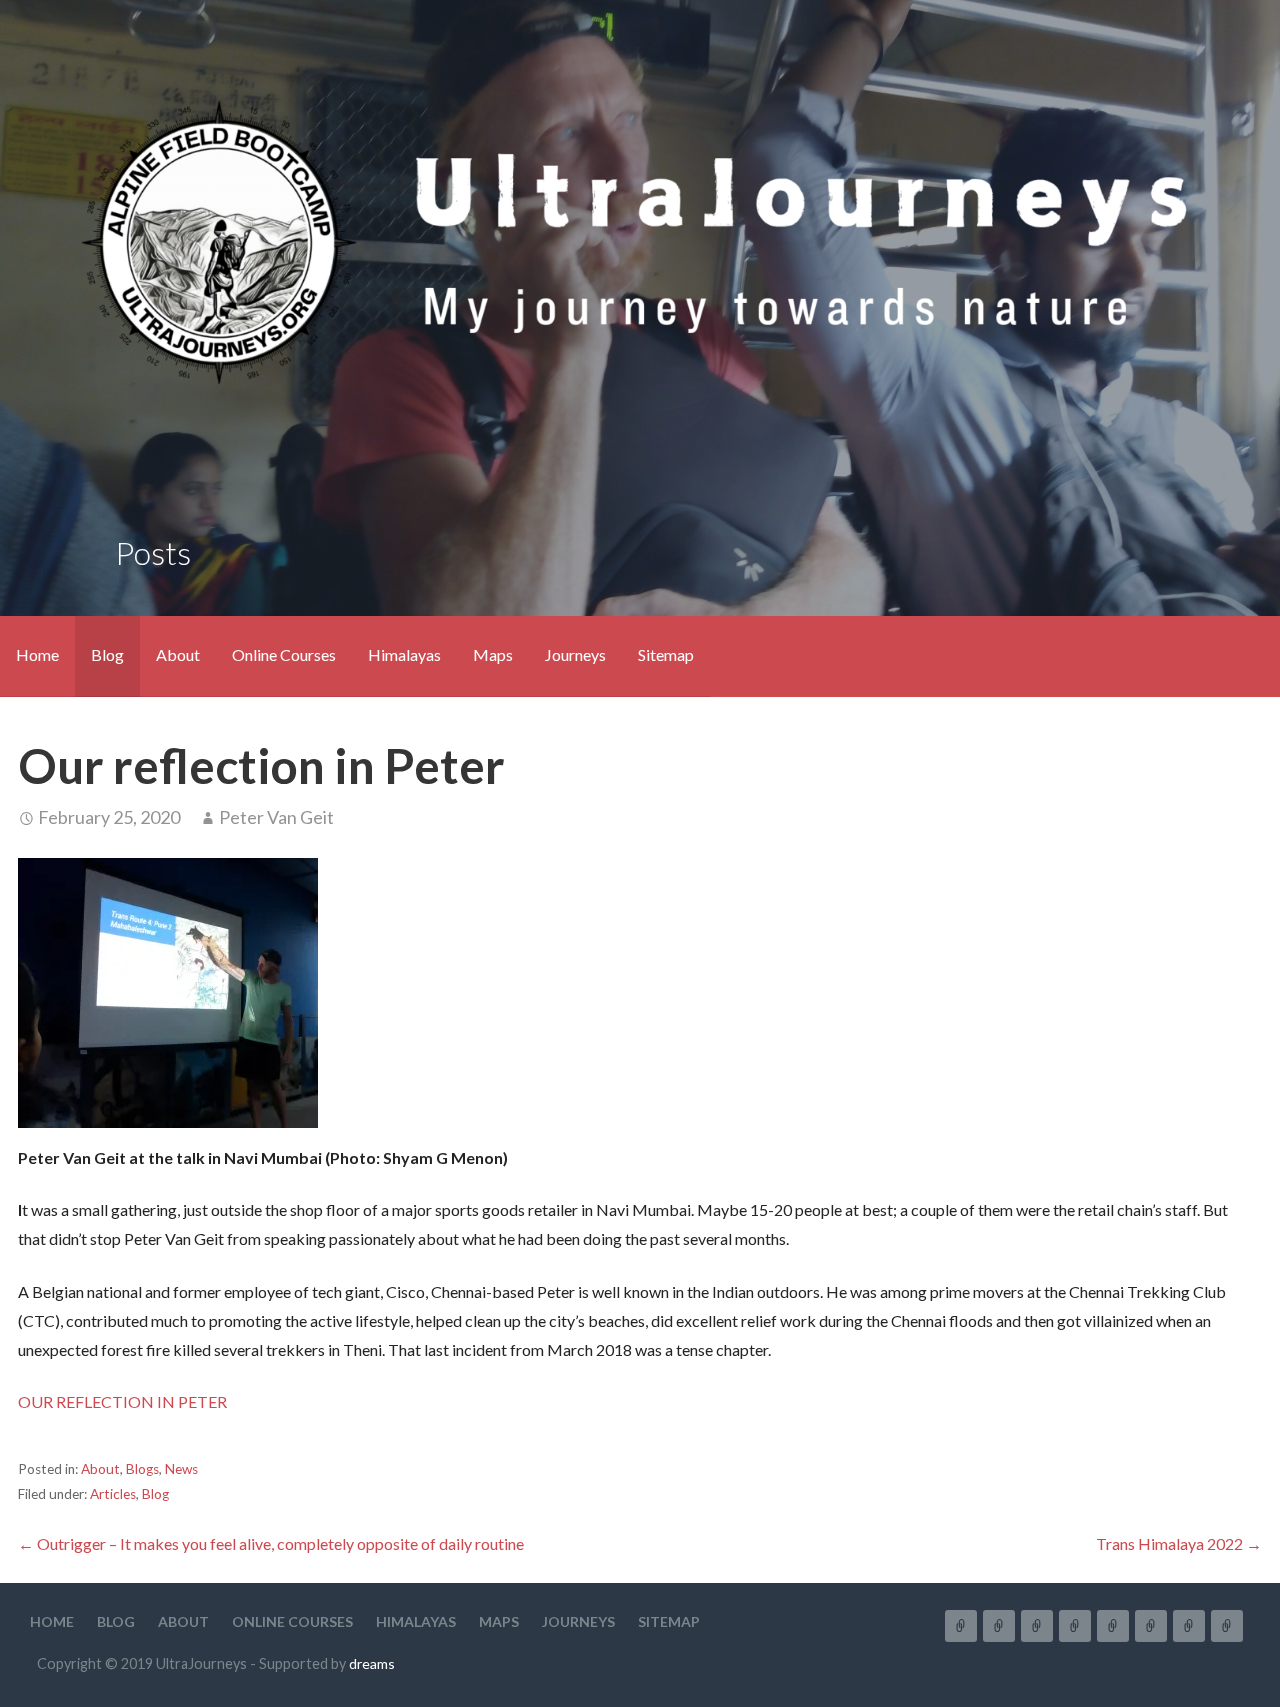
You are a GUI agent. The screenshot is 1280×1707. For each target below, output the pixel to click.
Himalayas (404, 654)
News (181, 1469)
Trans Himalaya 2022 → (1179, 1543)
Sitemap (666, 654)
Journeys (575, 654)
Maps (493, 654)
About (178, 654)
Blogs (142, 1469)
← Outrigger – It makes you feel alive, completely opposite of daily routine (271, 1543)
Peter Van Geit (276, 817)
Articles (113, 1494)
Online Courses (284, 654)
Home (37, 654)
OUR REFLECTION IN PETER (122, 1401)
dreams (372, 1663)
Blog (107, 654)
